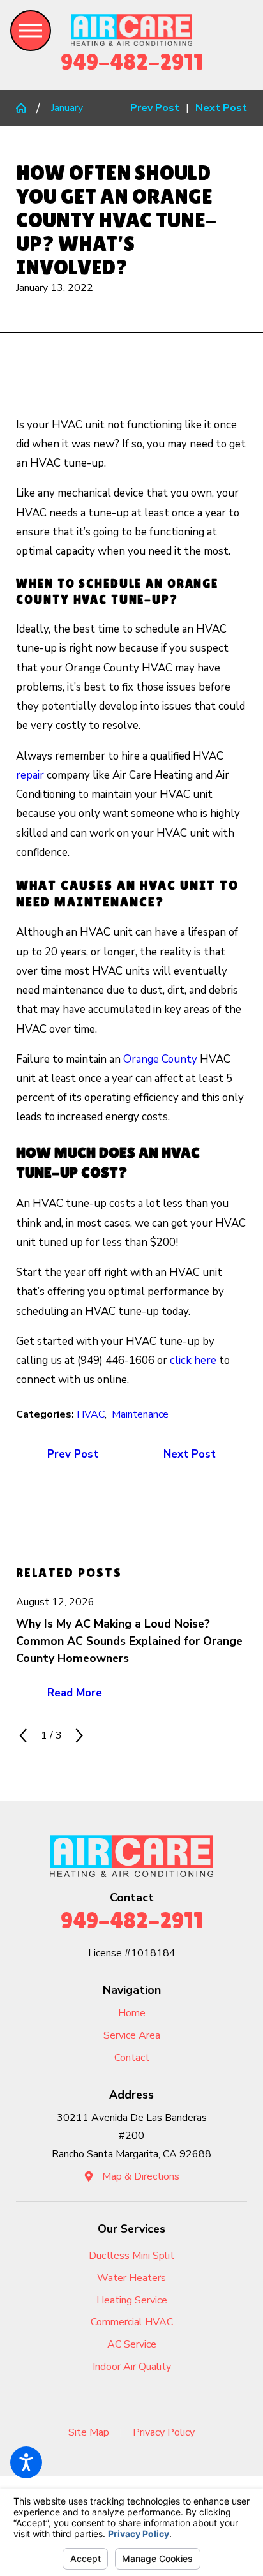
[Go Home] (26, 108)
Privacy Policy (164, 2432)
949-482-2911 (132, 62)
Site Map (89, 2432)
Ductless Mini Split (131, 2256)
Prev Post (73, 1454)
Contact (132, 2058)
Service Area (132, 2035)
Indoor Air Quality (132, 2367)
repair (30, 775)
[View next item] (79, 1735)
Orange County (160, 1059)
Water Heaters (131, 2278)
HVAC (91, 1414)
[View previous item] (23, 1735)
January (67, 108)
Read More (75, 1693)
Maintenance (140, 1414)
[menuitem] (131, 2013)
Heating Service (132, 2300)
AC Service (132, 2344)
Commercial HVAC (132, 2322)
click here (193, 1360)
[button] (26, 2462)
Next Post (190, 1454)
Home (132, 2013)
